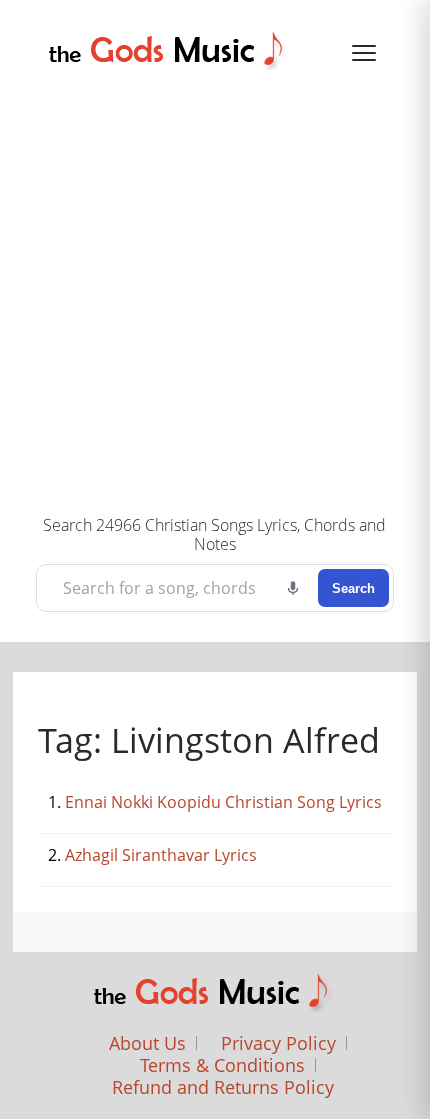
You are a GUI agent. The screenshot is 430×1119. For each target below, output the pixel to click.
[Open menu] (364, 53)
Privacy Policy (278, 1043)
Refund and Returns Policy (223, 1087)
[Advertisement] (215, 290)
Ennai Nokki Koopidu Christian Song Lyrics (223, 802)
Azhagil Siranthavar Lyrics (161, 855)
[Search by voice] (293, 588)
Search (353, 588)
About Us (147, 1043)
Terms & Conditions (222, 1065)
